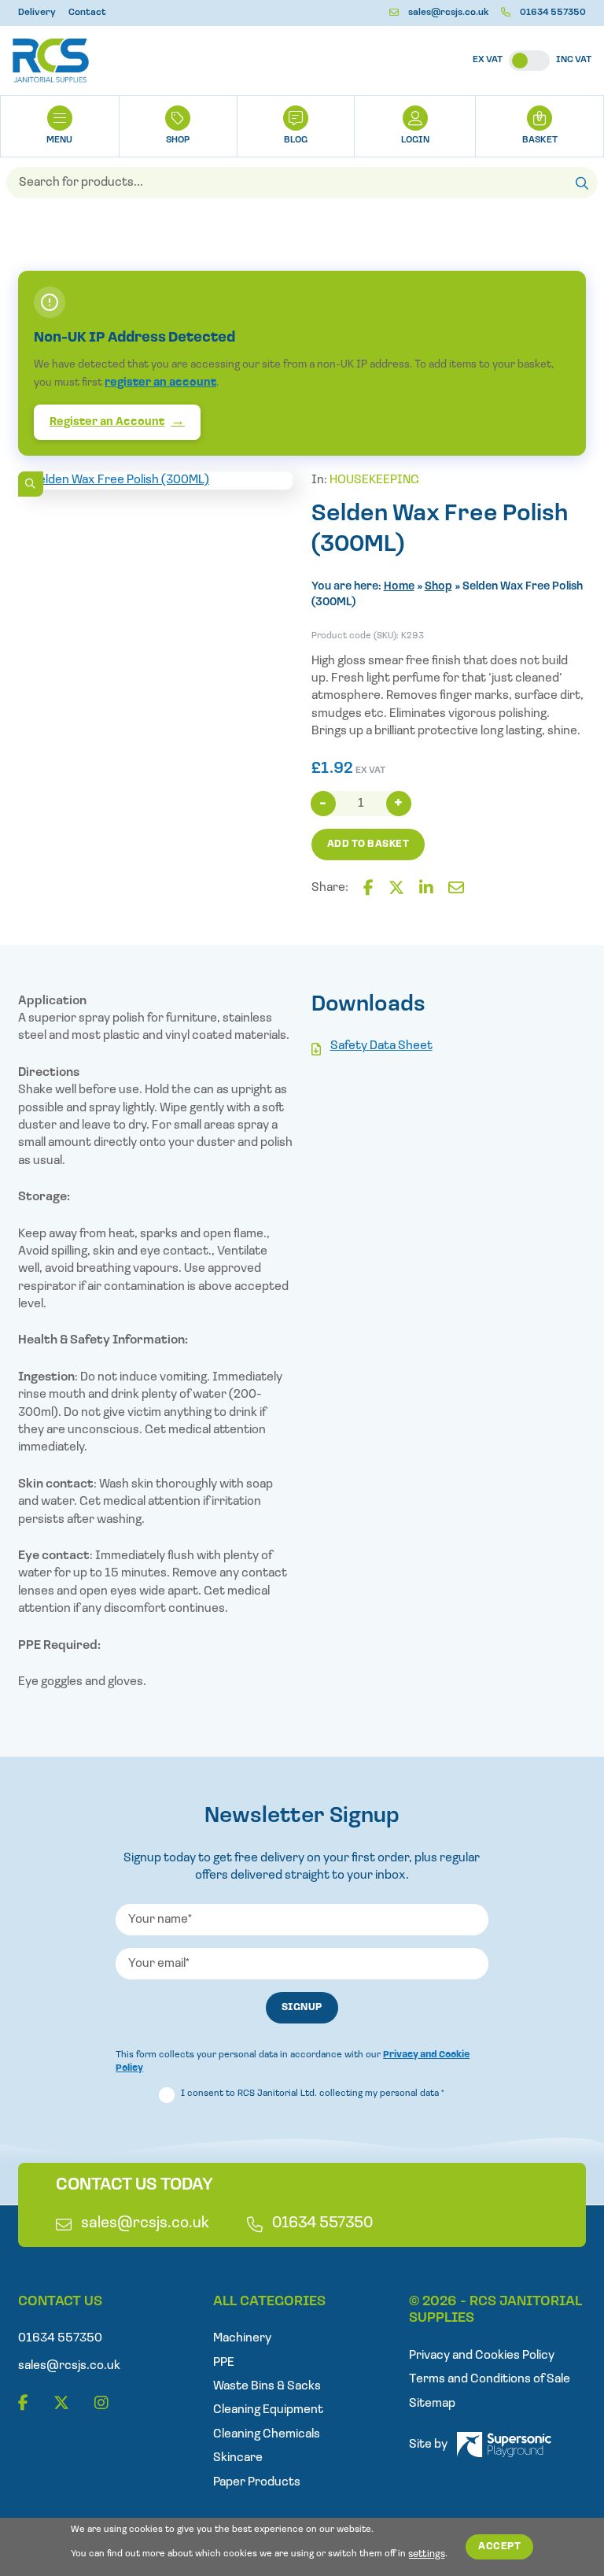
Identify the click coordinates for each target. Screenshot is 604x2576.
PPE (224, 2363)
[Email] (456, 889)
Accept (499, 2546)
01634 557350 (553, 13)
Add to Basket (368, 844)
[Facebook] (368, 889)
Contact (87, 13)
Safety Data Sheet (381, 1046)
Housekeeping (374, 480)
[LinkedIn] (426, 889)
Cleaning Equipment (268, 2410)
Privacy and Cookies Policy (482, 2356)
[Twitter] (396, 889)
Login (415, 140)
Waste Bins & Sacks (267, 2386)
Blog (296, 140)
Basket (540, 140)
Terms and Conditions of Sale (490, 2379)
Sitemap (432, 2404)
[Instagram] (101, 2404)
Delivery (37, 13)
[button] (31, 484)
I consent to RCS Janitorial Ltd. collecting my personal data (313, 2094)
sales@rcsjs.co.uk (448, 13)
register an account (160, 383)
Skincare (238, 2458)
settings (427, 2554)
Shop (178, 140)
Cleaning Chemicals (267, 2434)
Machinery (242, 2338)
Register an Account (107, 422)
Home (399, 587)
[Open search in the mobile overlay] (302, 183)
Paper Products (257, 2482)
